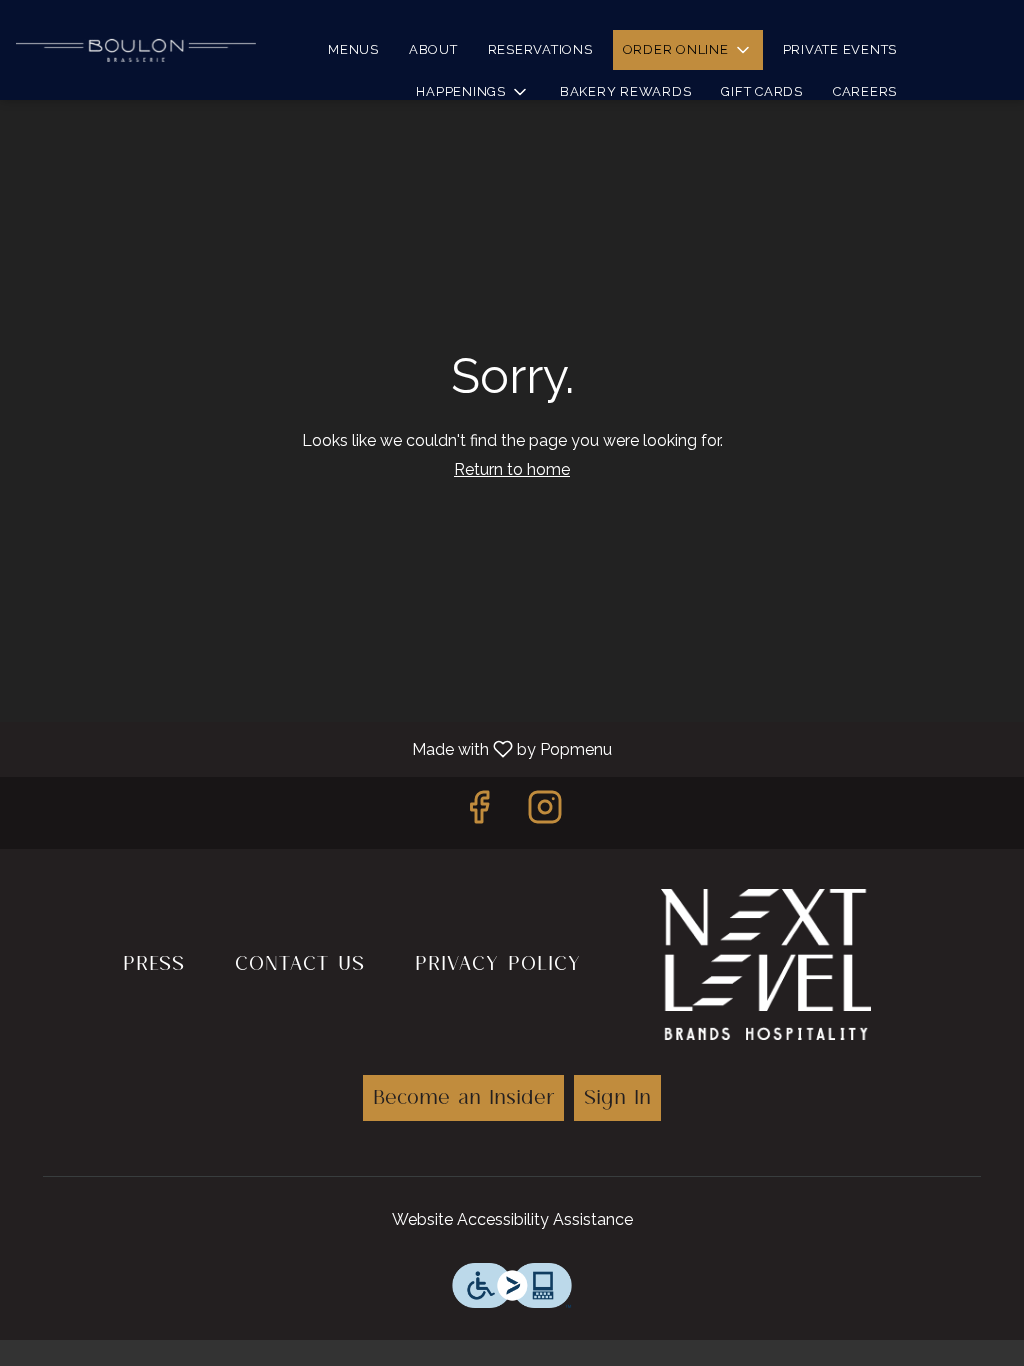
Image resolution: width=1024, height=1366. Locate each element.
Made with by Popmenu (313, 748)
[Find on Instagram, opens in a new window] (545, 812)
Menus (353, 49)
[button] (688, 50)
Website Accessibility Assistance (512, 1219)
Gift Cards (762, 91)
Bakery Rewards (626, 91)
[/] (766, 959)
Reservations (540, 49)
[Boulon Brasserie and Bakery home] (136, 50)
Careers (865, 91)
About (433, 49)
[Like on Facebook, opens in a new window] (479, 812)
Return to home (512, 469)
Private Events (840, 49)
